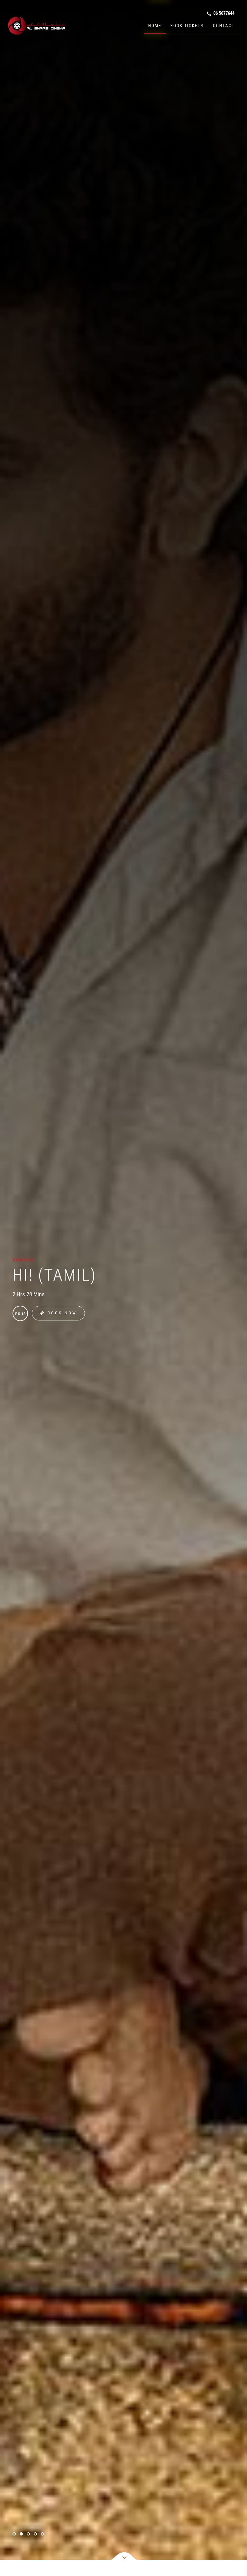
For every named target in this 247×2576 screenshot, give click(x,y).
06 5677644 (220, 13)
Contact (224, 26)
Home (155, 26)
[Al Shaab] (37, 26)
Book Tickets (187, 26)
